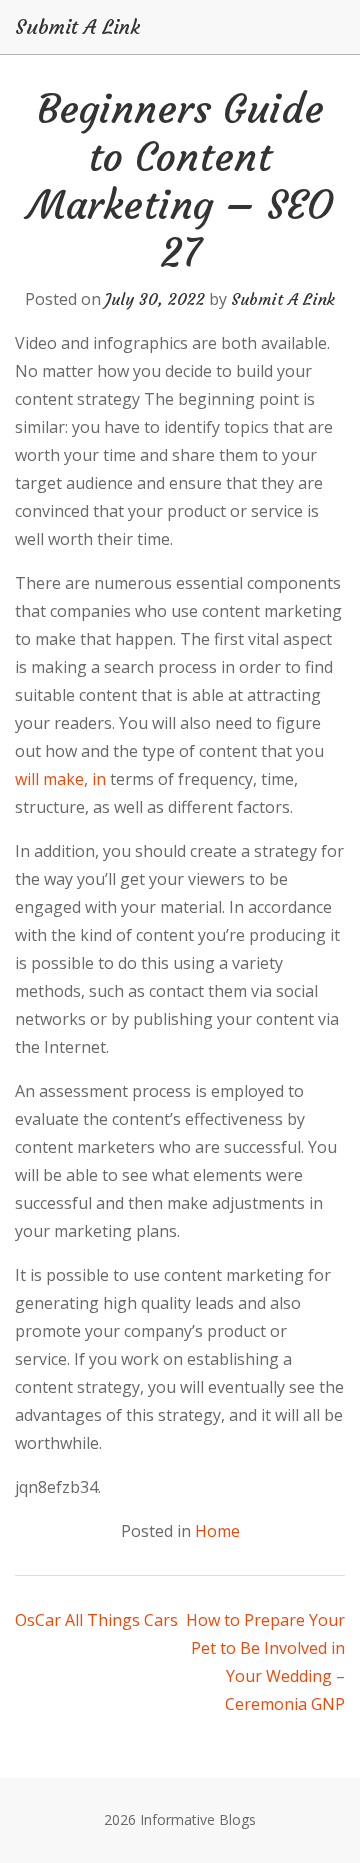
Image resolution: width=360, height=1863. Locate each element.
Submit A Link (77, 27)
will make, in (60, 779)
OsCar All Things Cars (96, 1620)
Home (217, 1531)
